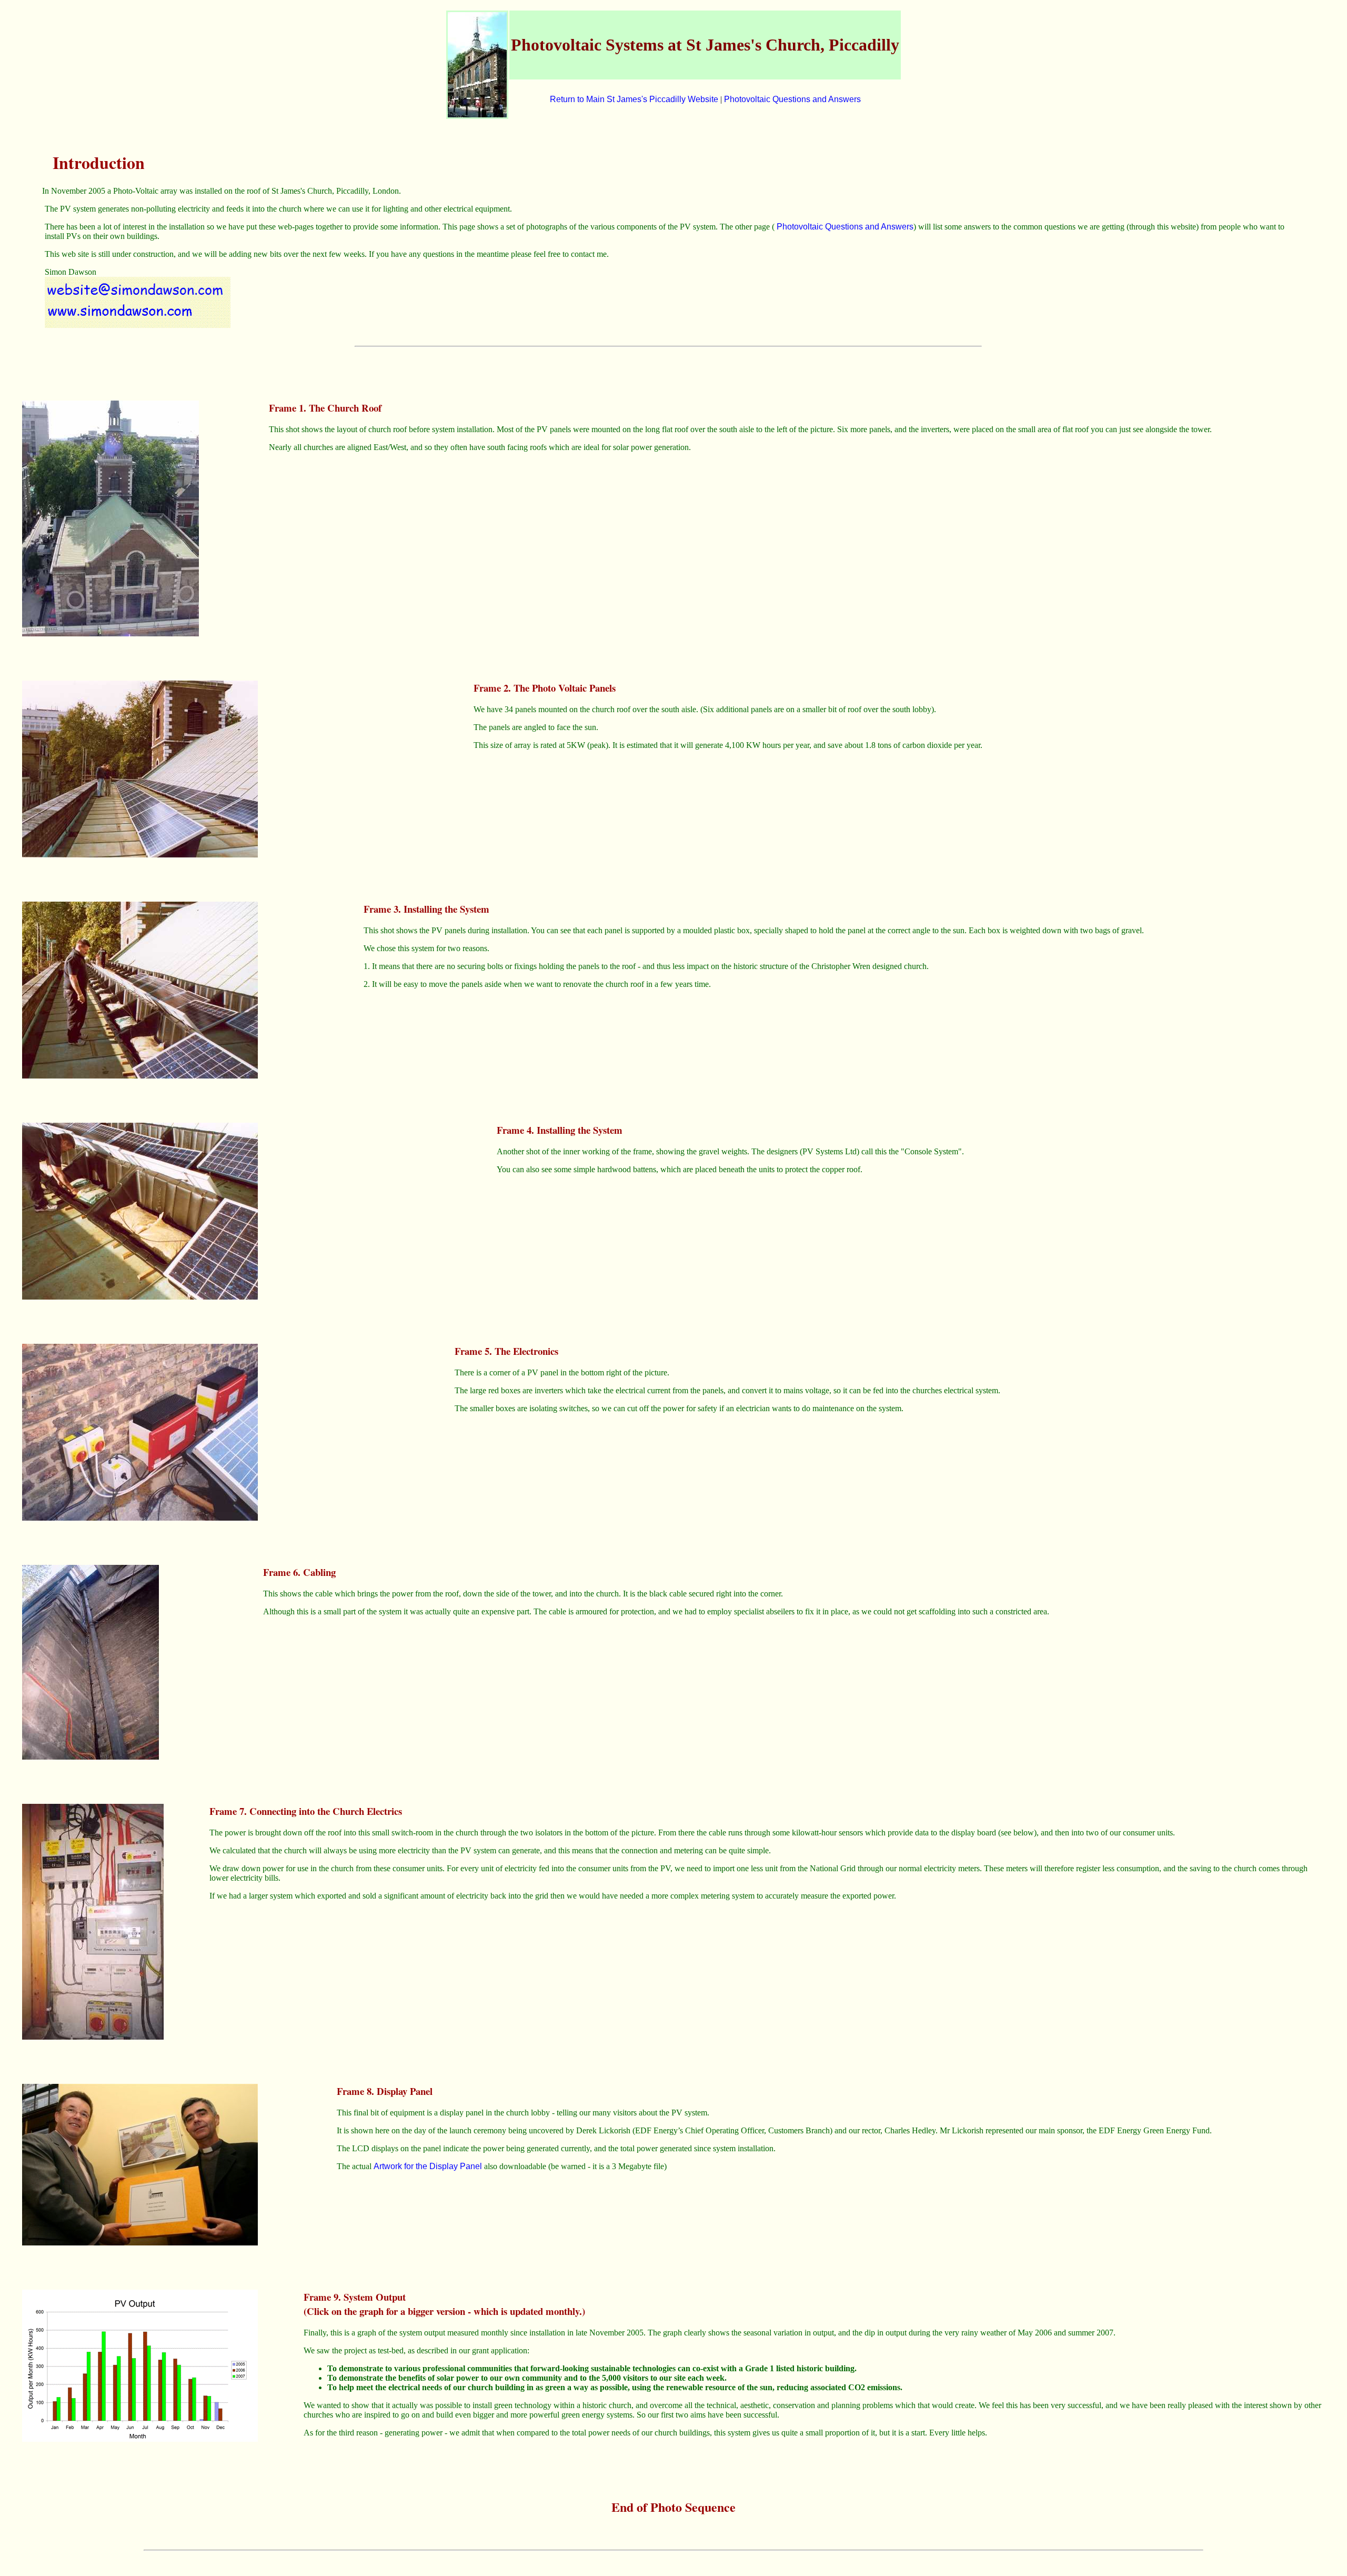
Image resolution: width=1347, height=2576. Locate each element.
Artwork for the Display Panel (428, 2166)
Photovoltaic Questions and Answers (792, 99)
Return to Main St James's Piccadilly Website (634, 99)
